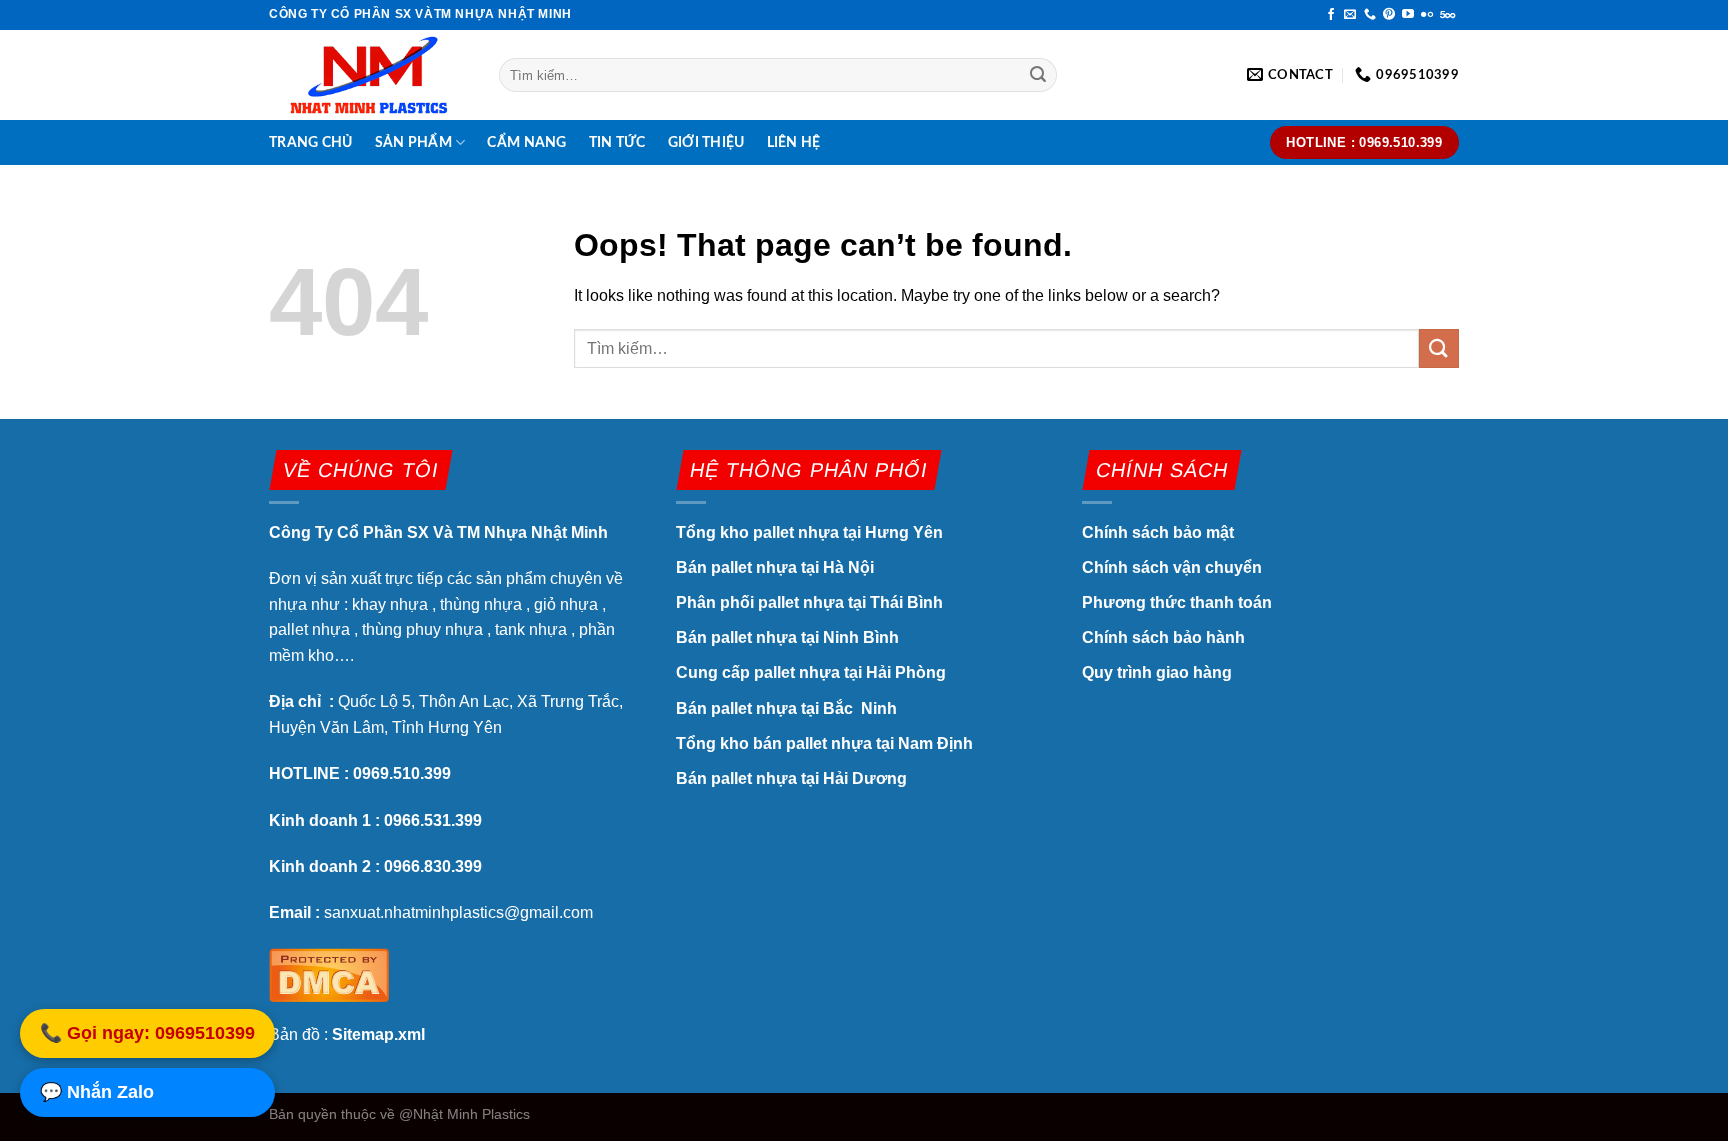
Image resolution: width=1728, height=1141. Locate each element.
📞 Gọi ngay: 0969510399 (147, 1035)
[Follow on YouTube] (1408, 15)
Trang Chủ (311, 142)
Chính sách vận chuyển (1172, 567)
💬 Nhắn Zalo (97, 1094)
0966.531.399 (433, 820)
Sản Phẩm (413, 142)
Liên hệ (794, 142)
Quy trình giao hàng (1157, 672)
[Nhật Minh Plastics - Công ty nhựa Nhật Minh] (369, 75)
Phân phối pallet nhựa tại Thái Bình (809, 602)
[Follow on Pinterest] (1389, 15)
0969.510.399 (402, 773)
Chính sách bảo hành (1163, 637)
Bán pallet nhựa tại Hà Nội (775, 567)
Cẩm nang (526, 142)
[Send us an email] (1350, 15)
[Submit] (1039, 75)
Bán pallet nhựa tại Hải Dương (791, 778)
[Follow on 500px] (1447, 15)
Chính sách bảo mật (1160, 532)
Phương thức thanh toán (1177, 602)
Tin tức (617, 142)
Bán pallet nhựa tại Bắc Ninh (788, 708)
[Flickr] (1427, 15)
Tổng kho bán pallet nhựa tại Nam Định (824, 743)
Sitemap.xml (378, 1034)
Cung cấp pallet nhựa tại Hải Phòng (811, 672)
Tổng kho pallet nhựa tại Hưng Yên (809, 532)
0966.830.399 (433, 866)
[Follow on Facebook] (1331, 15)
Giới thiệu (706, 142)
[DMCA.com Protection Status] (329, 972)
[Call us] (1370, 15)
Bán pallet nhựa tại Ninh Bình (789, 637)
